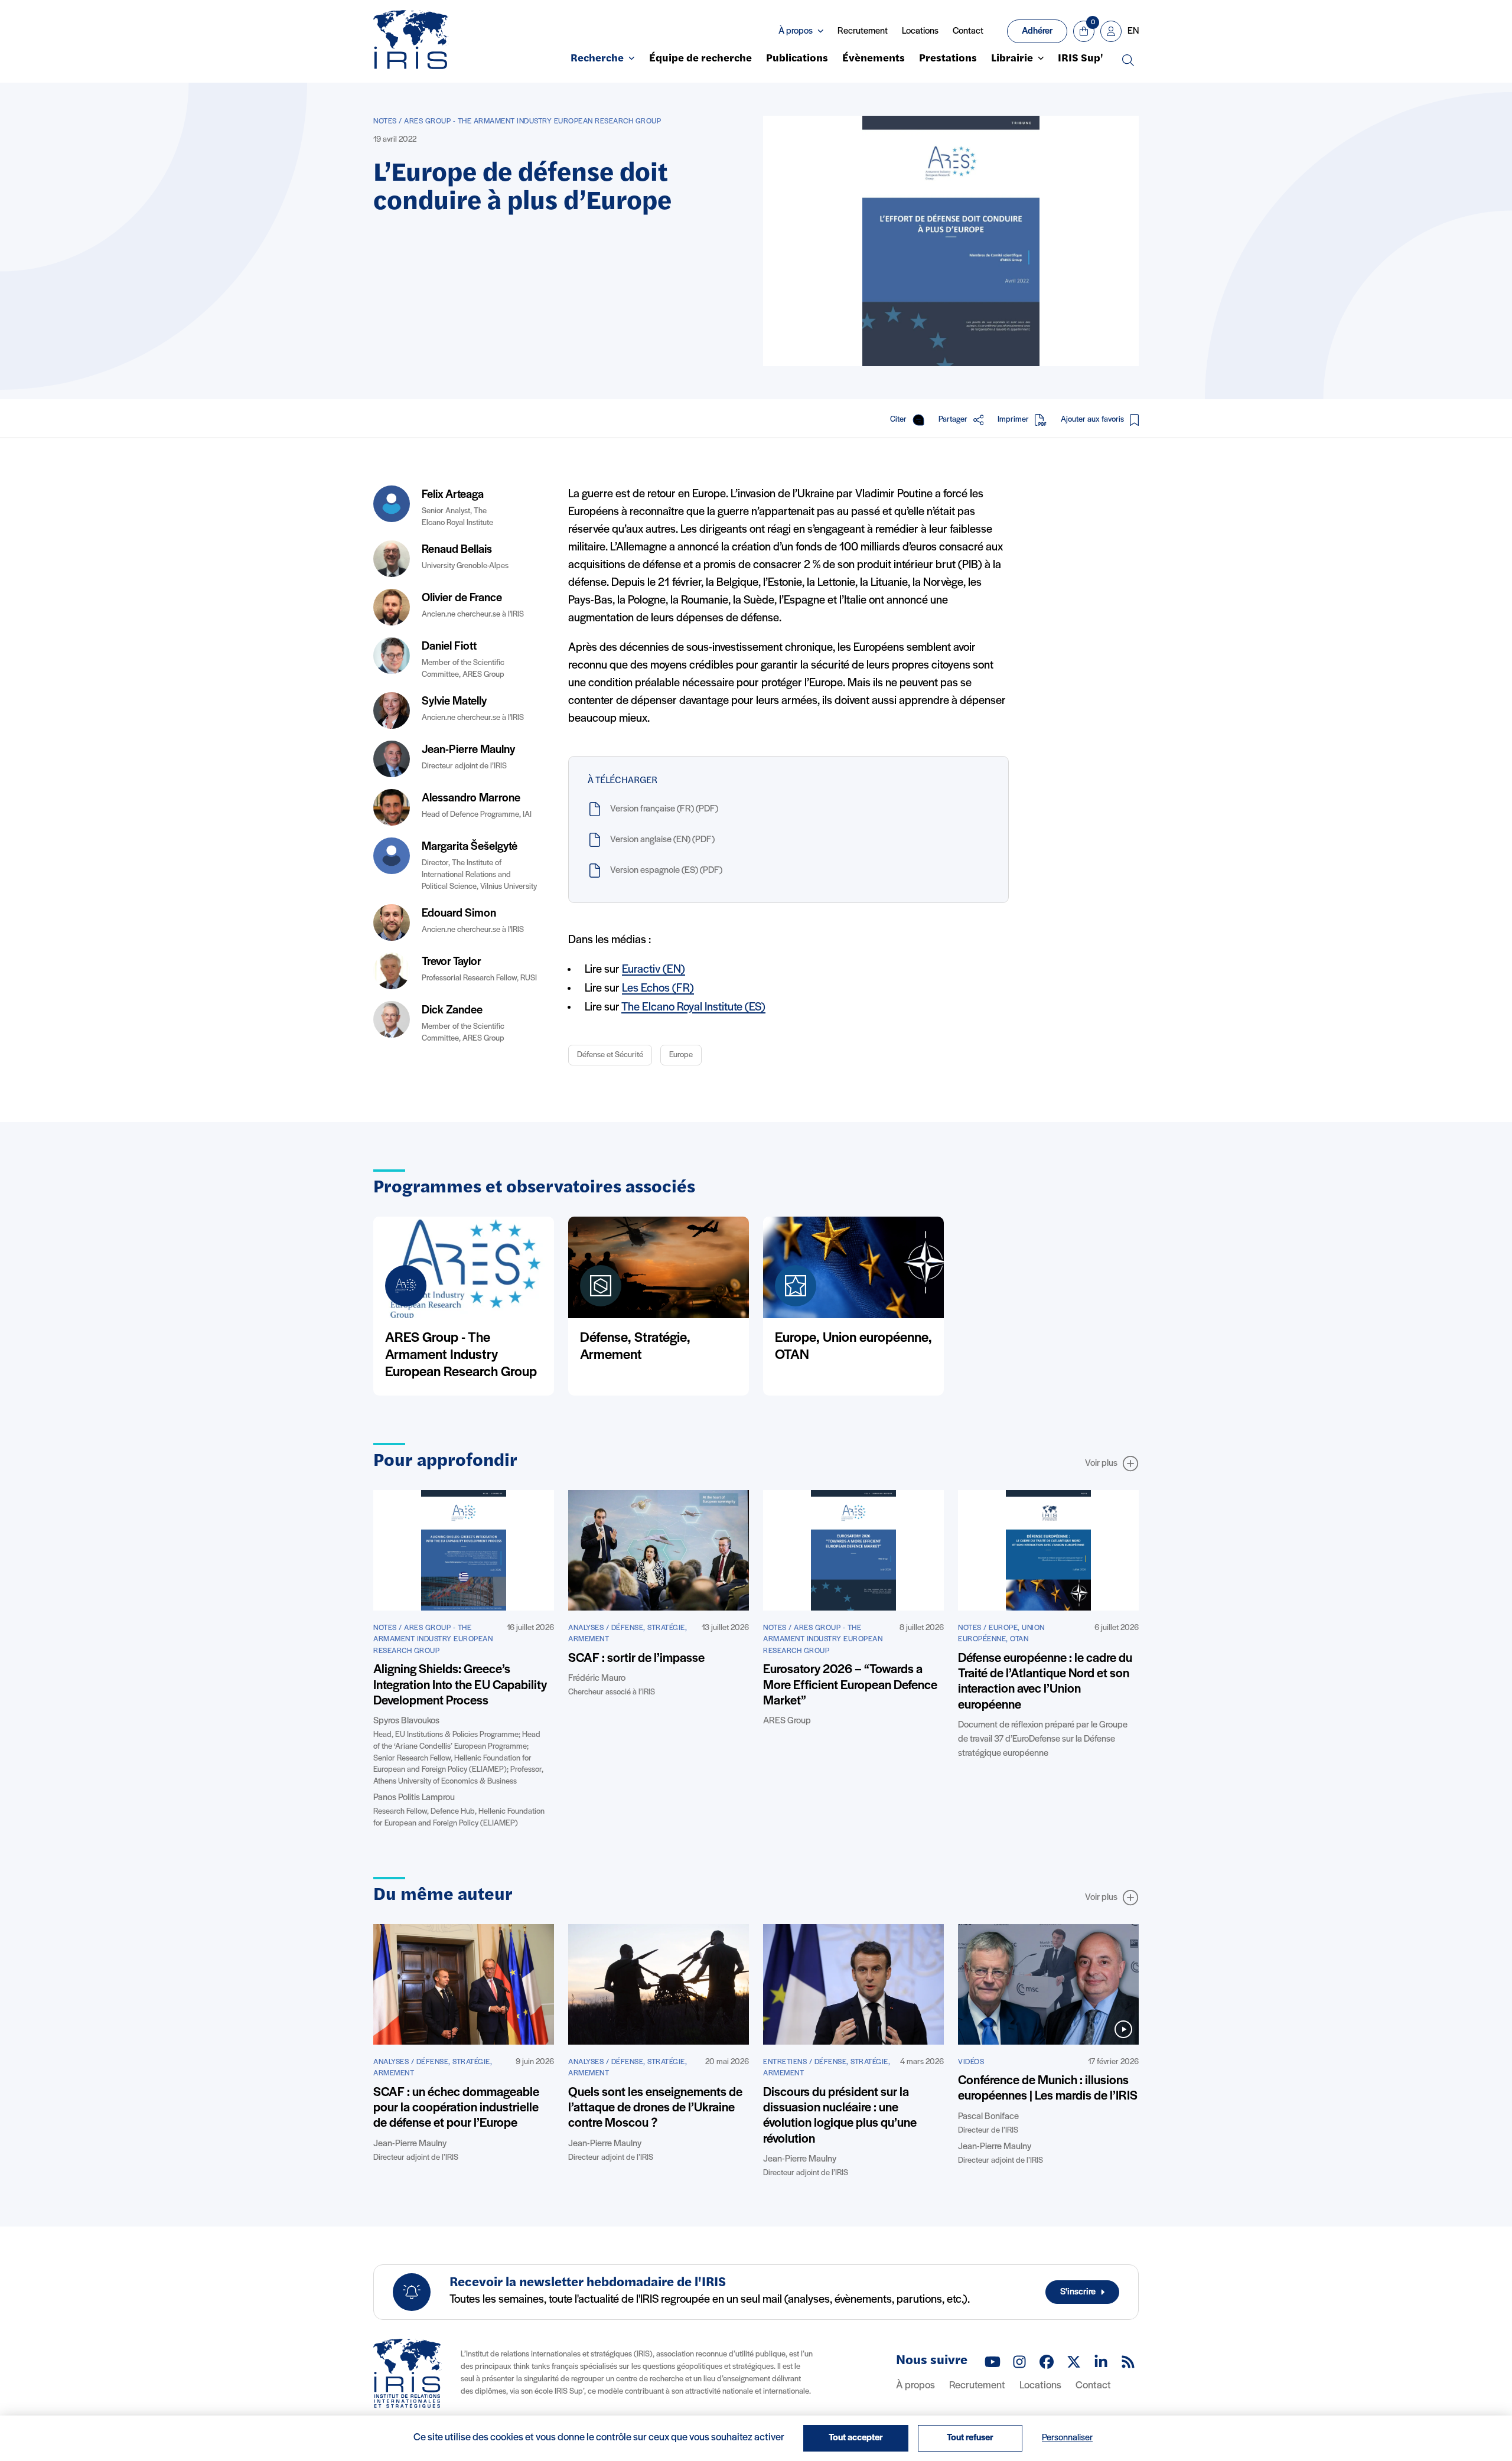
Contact (968, 31)
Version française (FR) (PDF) (664, 809)
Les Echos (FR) (658, 989)
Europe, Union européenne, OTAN (853, 1347)
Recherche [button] (597, 59)
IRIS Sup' (1081, 59)
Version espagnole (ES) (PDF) (666, 871)
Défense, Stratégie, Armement (635, 1347)
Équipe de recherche (700, 59)
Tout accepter (856, 2438)
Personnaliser (1067, 2438)
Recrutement (863, 31)
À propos (915, 2386)
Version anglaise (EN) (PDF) (662, 840)
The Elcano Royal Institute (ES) (693, 1008)
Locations (920, 31)
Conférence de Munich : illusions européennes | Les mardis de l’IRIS (1048, 2089)
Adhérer (1037, 31)
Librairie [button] (1012, 59)
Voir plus (1101, 1463)
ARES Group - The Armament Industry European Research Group (461, 1355)
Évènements (874, 59)
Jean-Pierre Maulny (468, 750)
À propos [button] (796, 31)
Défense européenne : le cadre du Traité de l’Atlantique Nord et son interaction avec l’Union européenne (1045, 1682)
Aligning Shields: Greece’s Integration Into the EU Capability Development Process (460, 1686)
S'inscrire (1078, 2292)
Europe (681, 1055)
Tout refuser (970, 2438)
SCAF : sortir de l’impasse (636, 1659)
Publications (797, 59)
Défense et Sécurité (610, 1055)
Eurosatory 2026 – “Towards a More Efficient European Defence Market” (850, 1686)
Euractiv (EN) (654, 970)
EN (1133, 31)
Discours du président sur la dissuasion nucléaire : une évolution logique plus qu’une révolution (840, 2116)
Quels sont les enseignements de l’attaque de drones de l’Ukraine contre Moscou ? (655, 2108)
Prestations (948, 59)
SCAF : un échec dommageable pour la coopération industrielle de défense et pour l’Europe (456, 2108)
